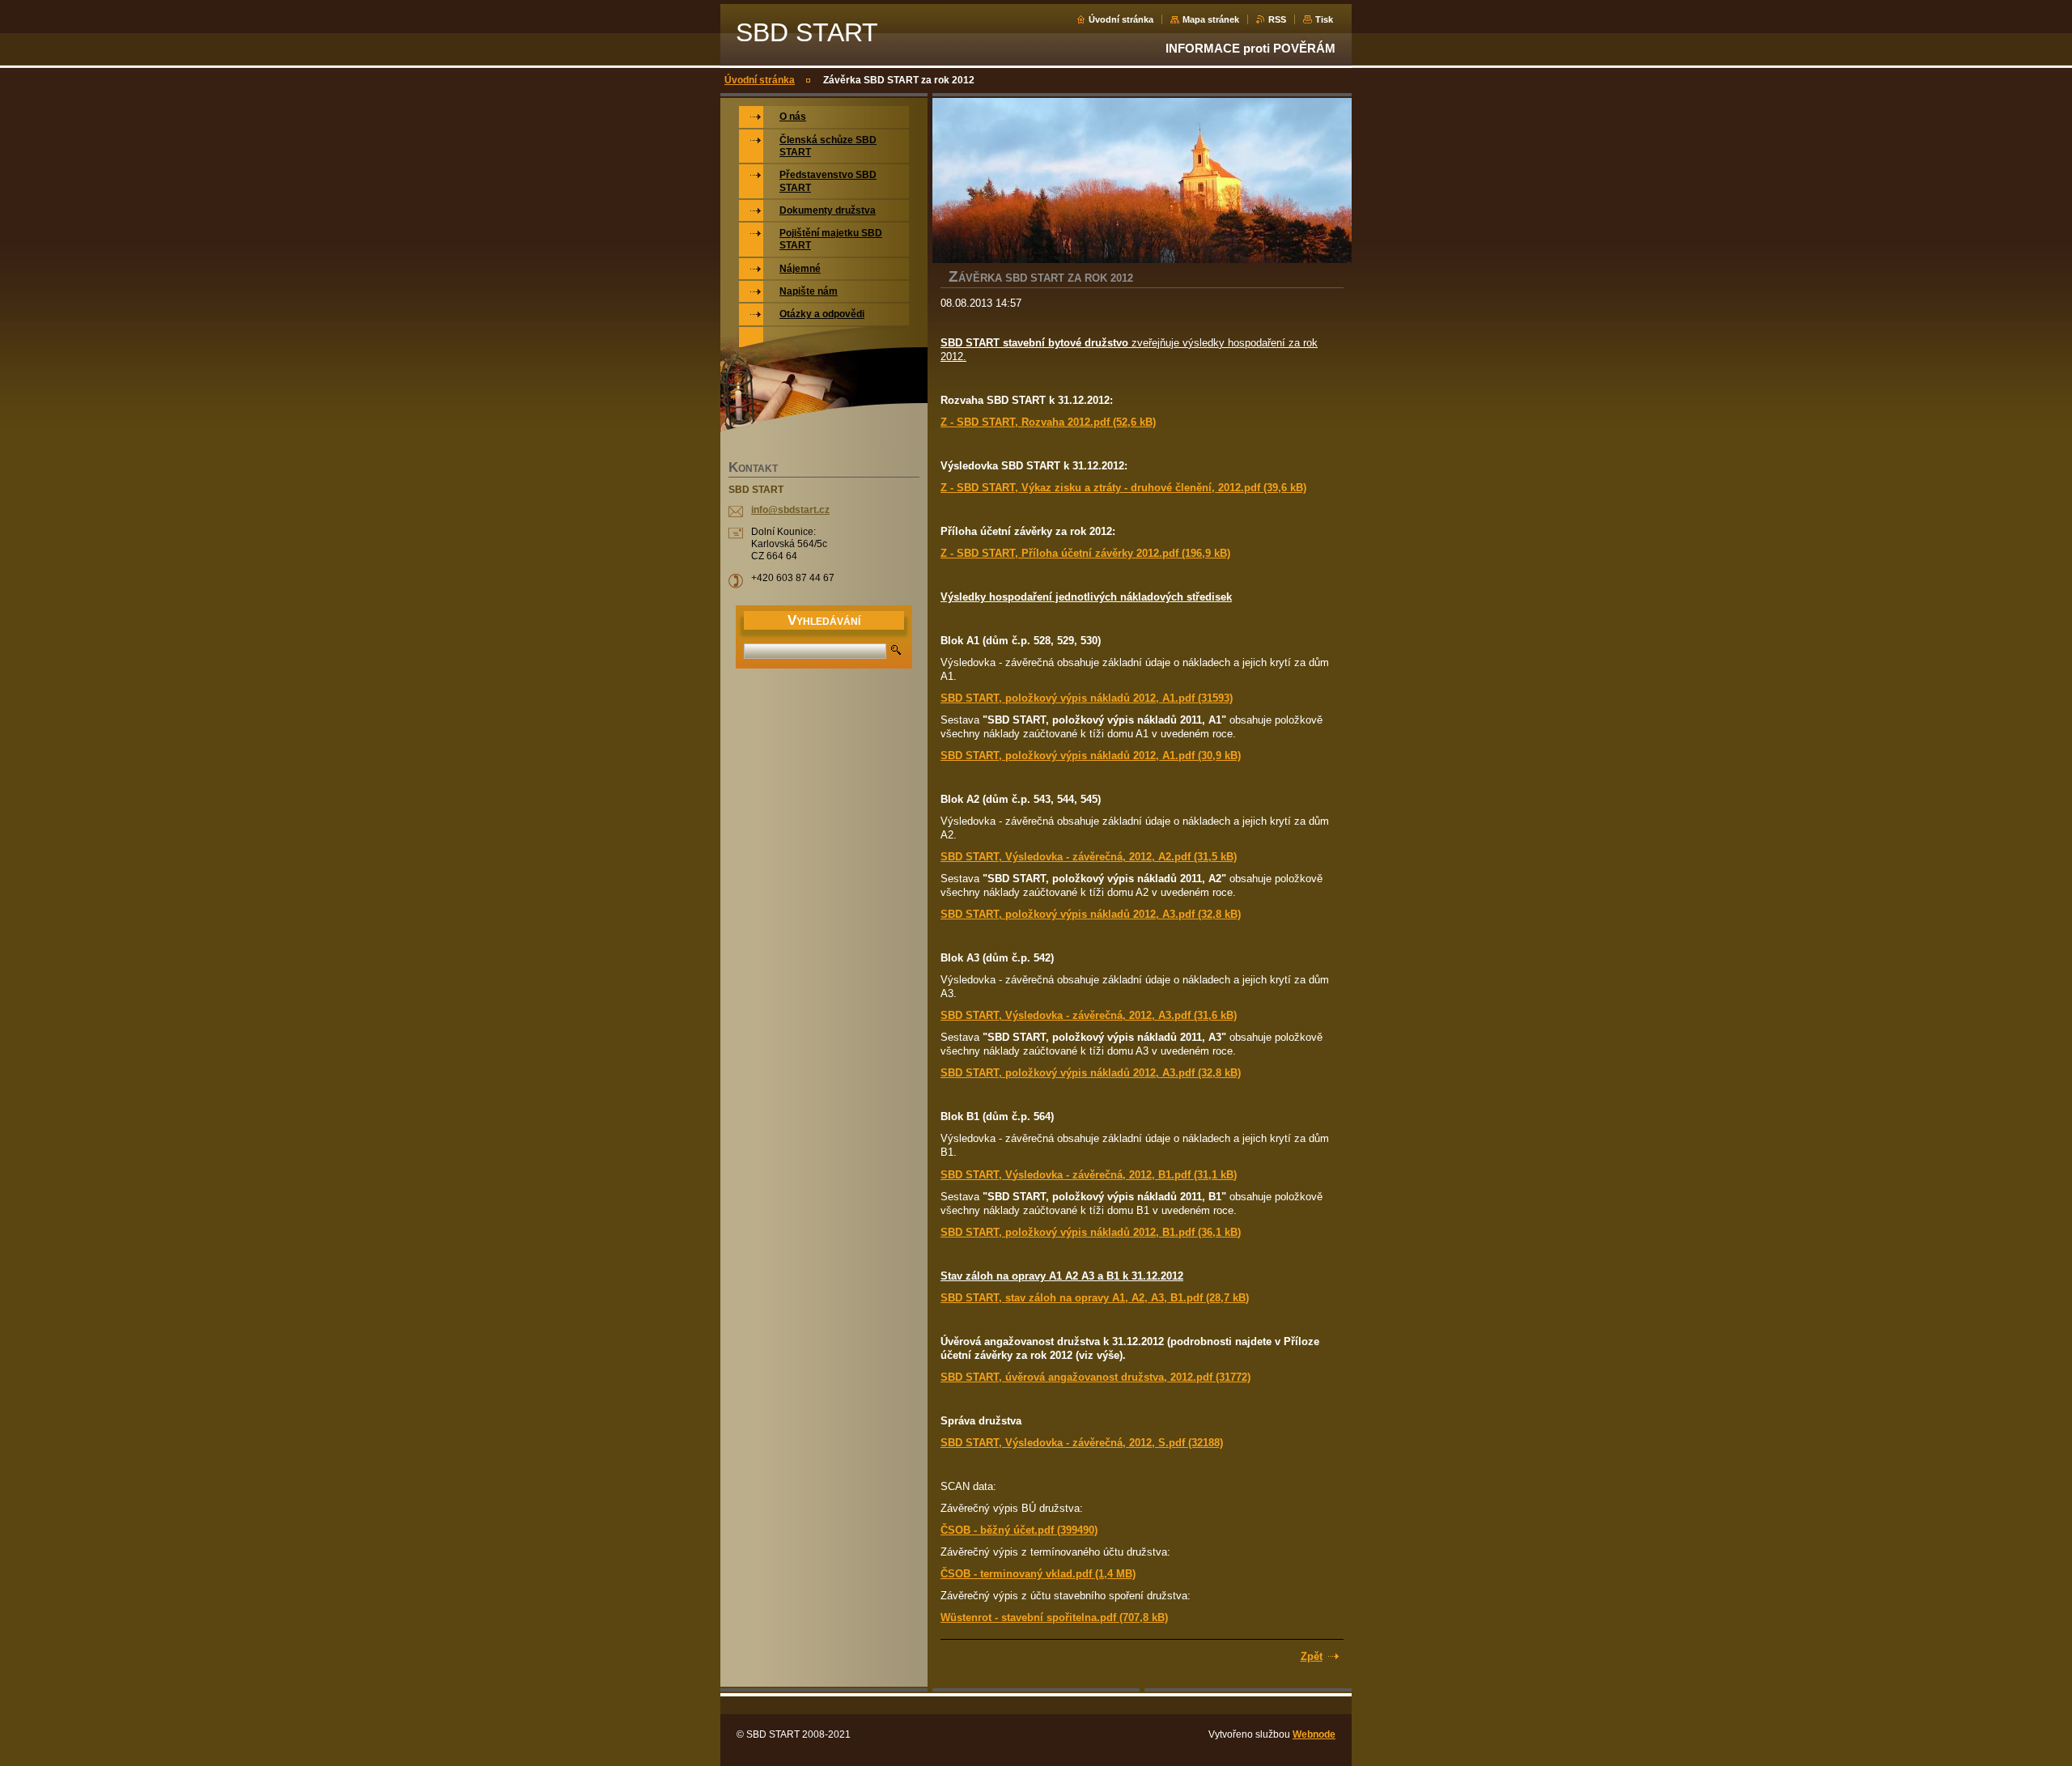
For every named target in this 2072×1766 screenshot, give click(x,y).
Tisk (1324, 19)
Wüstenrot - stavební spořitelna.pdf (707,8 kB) (1054, 1617)
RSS (1277, 19)
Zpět (1312, 1656)
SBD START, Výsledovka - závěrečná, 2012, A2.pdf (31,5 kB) (1089, 857)
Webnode (1314, 1734)
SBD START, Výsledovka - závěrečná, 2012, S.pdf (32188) (1082, 1443)
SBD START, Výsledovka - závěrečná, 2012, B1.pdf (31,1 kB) (1089, 1175)
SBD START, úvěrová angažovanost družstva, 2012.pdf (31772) (1095, 1377)
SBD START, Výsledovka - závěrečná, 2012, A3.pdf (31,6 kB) (1089, 1015)
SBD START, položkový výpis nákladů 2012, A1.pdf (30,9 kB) (1091, 756)
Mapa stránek (1211, 19)
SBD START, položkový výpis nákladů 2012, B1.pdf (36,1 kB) (1091, 1232)
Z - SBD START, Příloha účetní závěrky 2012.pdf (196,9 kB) (1085, 553)
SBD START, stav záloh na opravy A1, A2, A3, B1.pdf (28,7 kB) (1095, 1298)
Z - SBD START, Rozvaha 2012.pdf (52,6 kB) (1048, 422)
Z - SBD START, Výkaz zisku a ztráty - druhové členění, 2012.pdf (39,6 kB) (1123, 488)
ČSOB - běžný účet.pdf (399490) (1019, 1530)
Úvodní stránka (1121, 19)
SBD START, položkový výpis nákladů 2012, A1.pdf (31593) (1087, 698)
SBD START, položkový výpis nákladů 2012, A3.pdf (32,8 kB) (1091, 914)
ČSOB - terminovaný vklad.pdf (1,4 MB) (1038, 1574)
